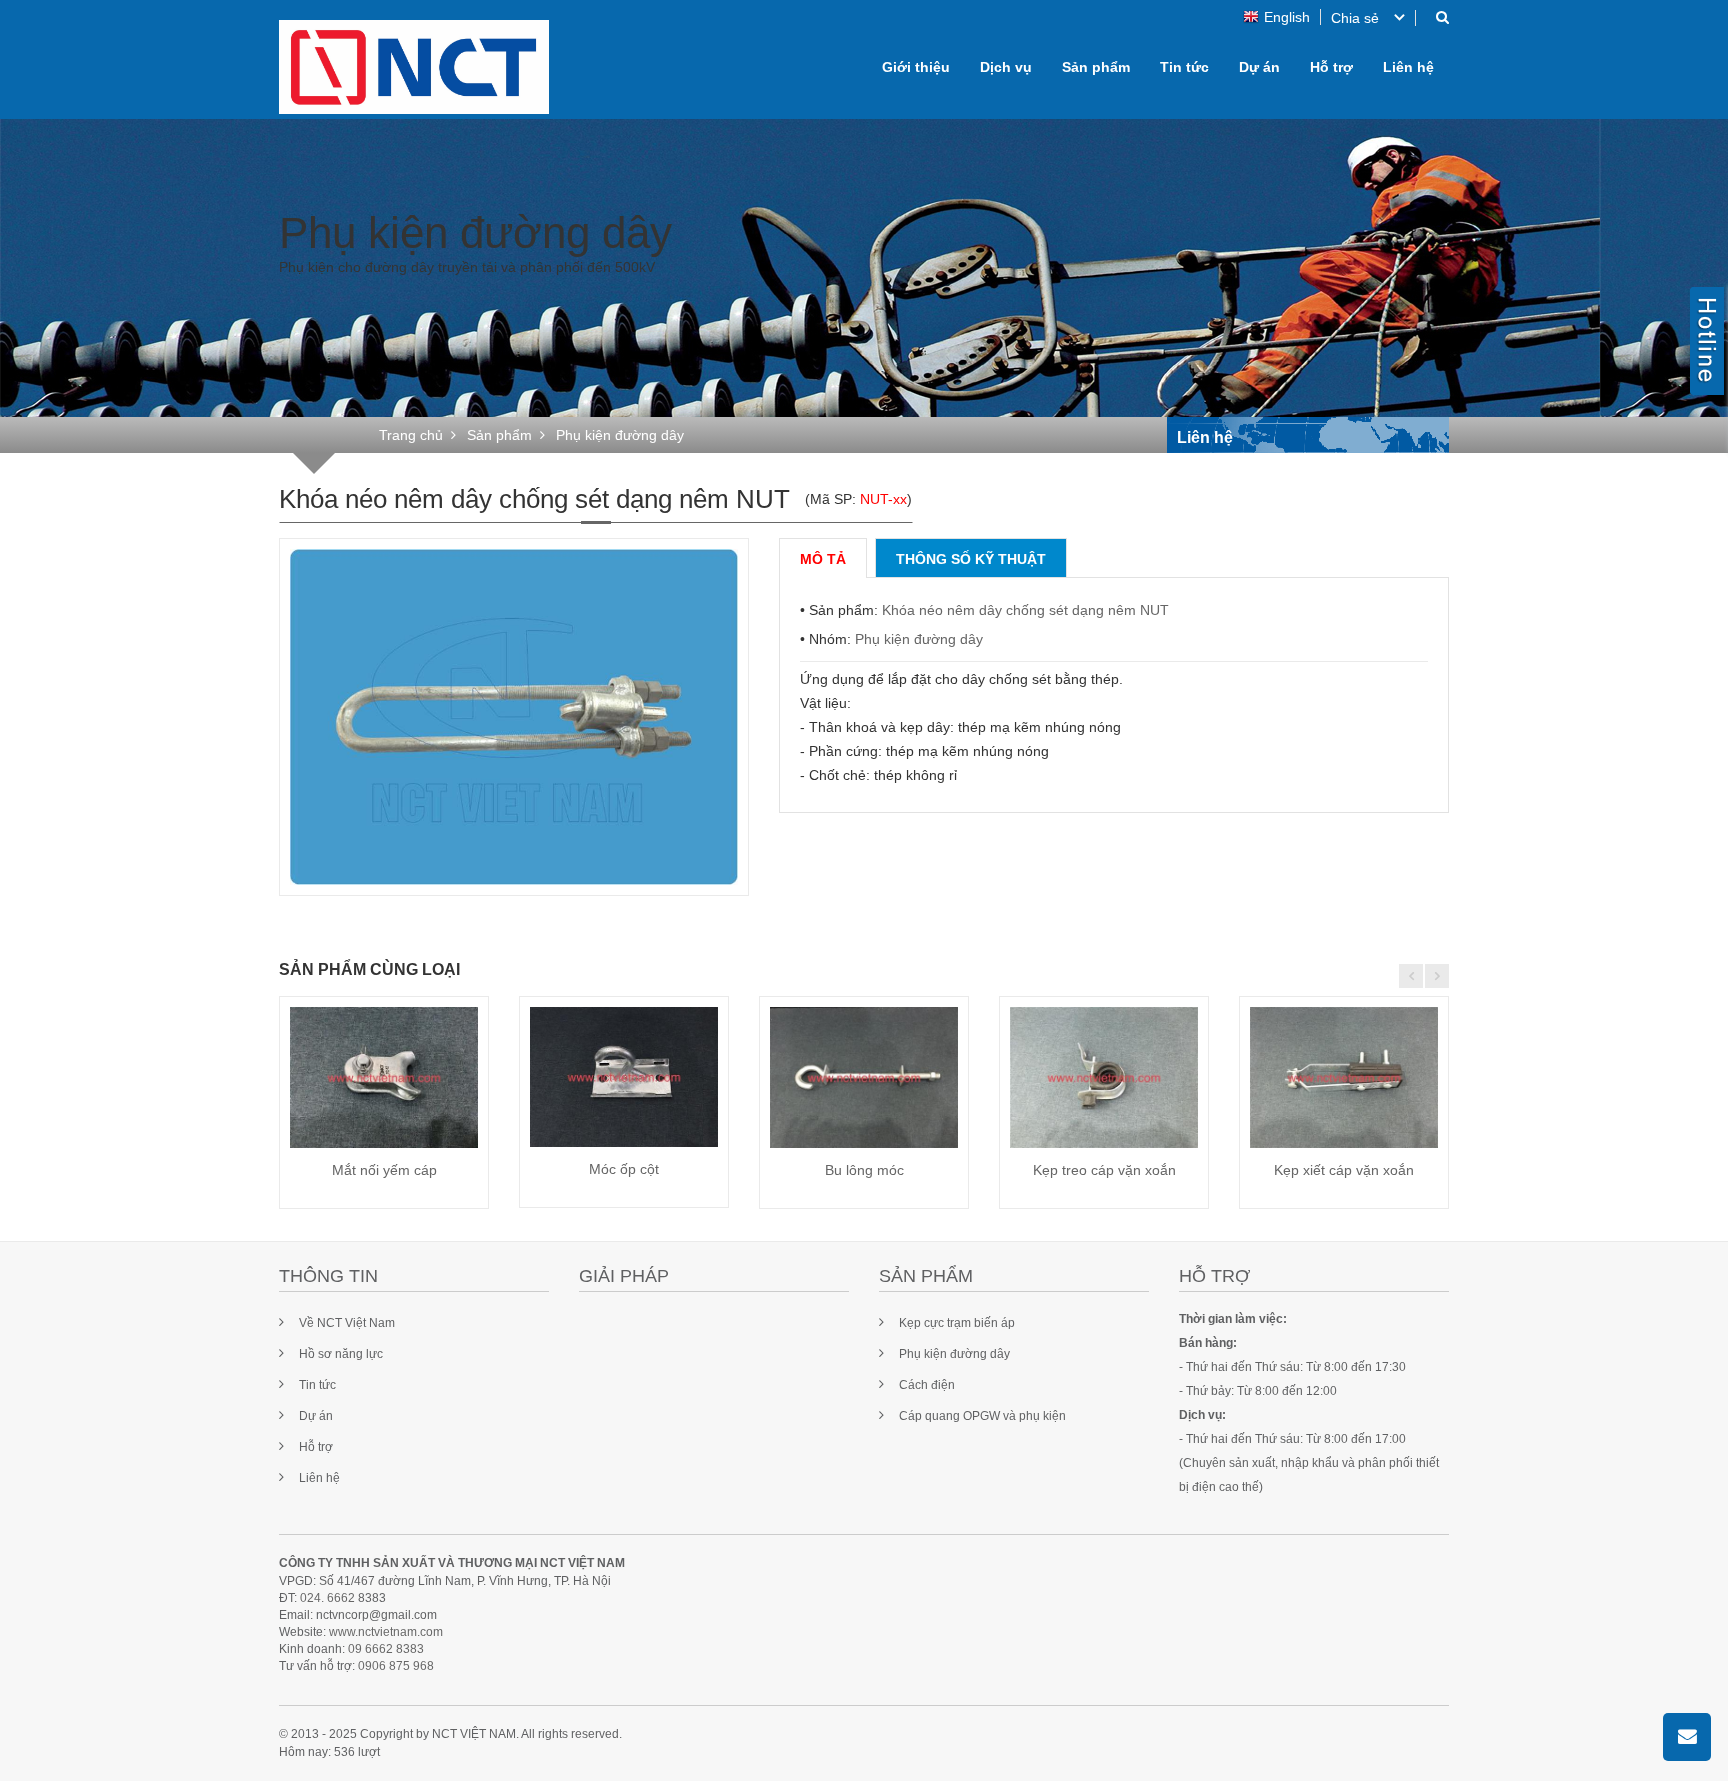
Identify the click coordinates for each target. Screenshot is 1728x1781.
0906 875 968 (396, 1666)
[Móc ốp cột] (624, 1077)
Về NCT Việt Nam (347, 1323)
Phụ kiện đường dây (919, 639)
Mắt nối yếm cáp (384, 1170)
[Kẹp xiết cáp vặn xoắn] (1344, 1077)
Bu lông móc (864, 1170)
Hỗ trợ (1331, 67)
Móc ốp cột (624, 1169)
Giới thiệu (916, 67)
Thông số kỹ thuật (971, 559)
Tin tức (1184, 67)
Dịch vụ (1006, 67)
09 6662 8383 (386, 1649)
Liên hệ (1408, 67)
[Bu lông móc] (864, 1077)
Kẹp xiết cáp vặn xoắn (1344, 1170)
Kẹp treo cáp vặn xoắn (1104, 1170)
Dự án (1259, 67)
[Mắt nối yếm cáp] (384, 1077)
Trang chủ (411, 435)
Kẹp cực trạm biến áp (957, 1323)
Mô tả (823, 559)
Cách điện (927, 1385)
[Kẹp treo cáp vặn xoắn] (1104, 1077)
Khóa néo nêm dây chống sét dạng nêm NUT (1025, 610)
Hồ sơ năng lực (341, 1354)
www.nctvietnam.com (386, 1632)
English (1287, 17)
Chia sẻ (1355, 18)
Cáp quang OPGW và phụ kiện (982, 1416)
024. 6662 (327, 1598)
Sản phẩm (1096, 67)
